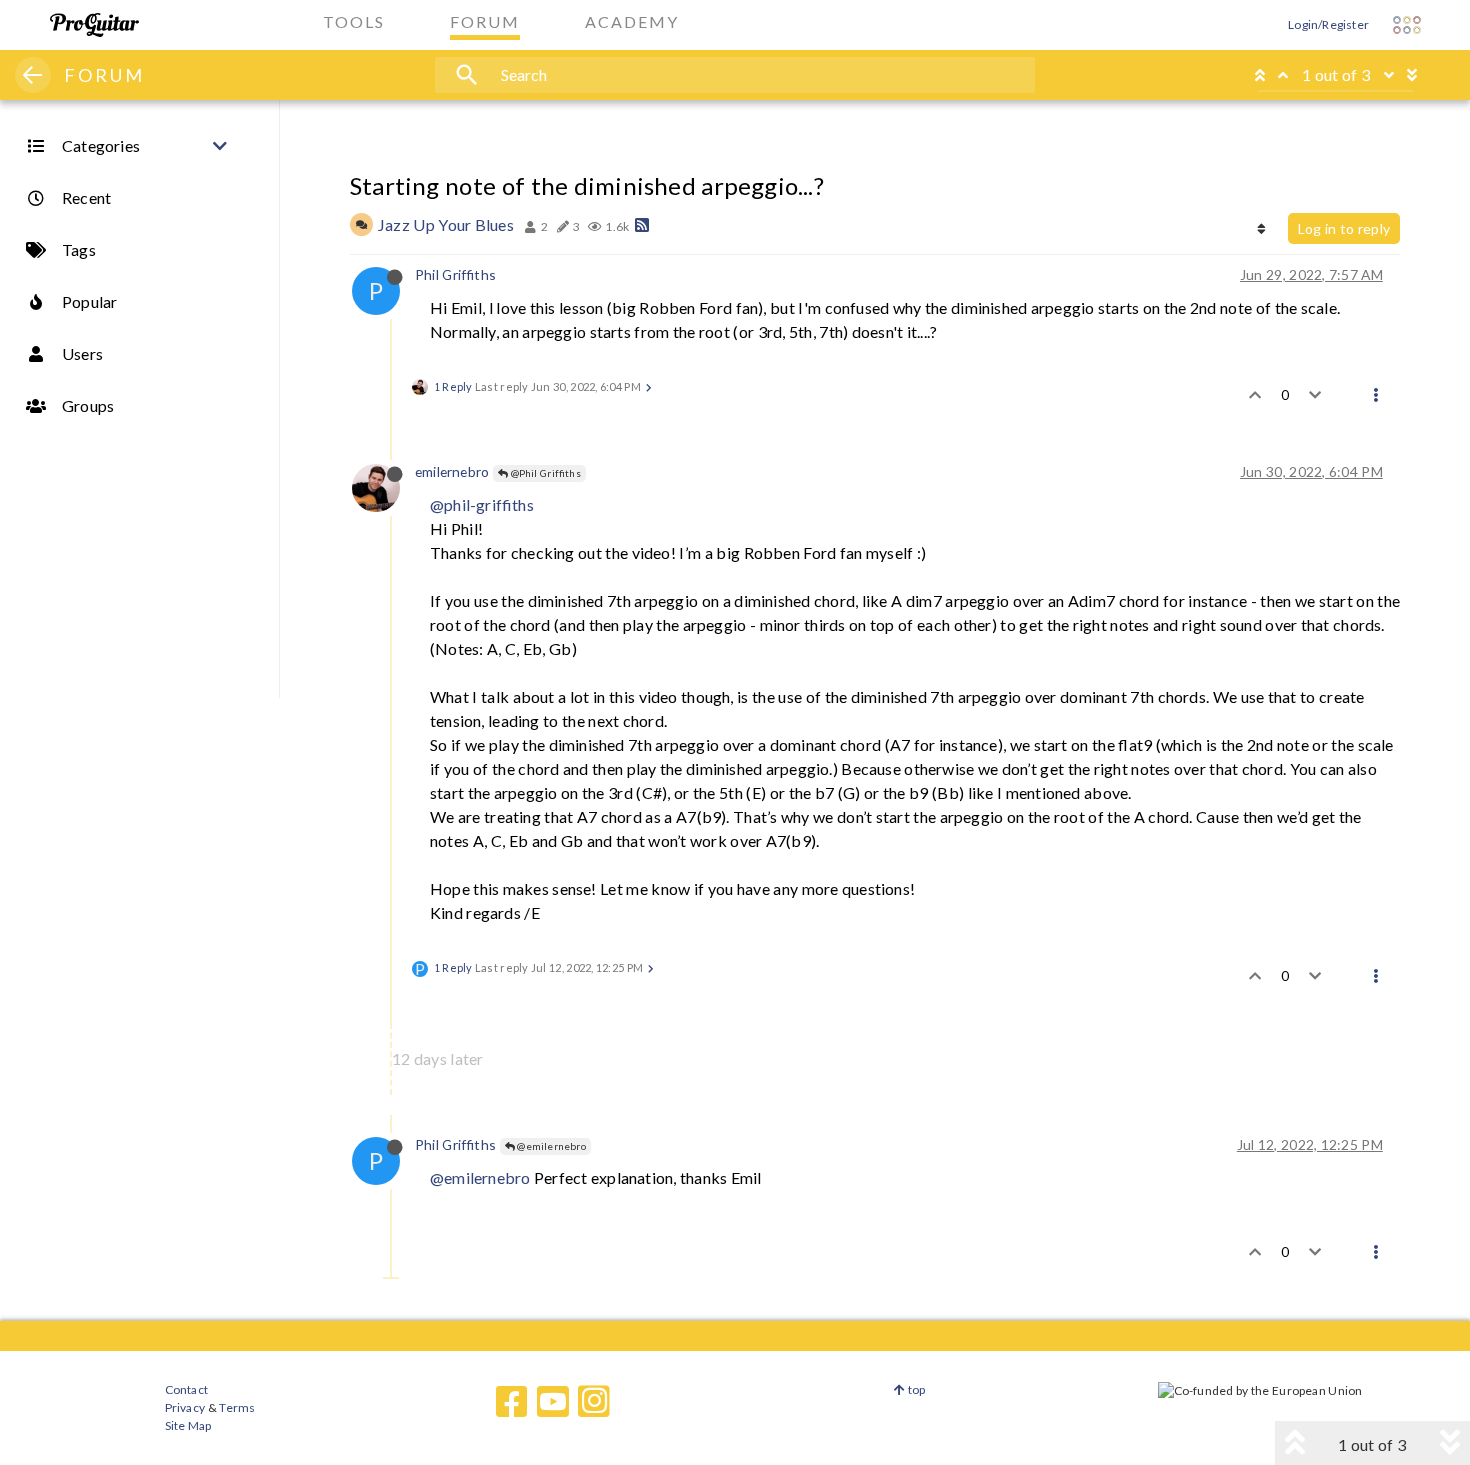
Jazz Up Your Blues (446, 224)
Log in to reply (1344, 228)
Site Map (188, 1425)
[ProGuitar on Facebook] (512, 1402)
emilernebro (452, 471)
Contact (186, 1389)
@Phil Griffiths (544, 473)
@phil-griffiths (482, 504)
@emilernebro (550, 1146)
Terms (236, 1407)
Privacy (185, 1407)
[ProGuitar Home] (94, 25)
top (915, 1389)
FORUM (104, 75)
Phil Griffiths (455, 274)
